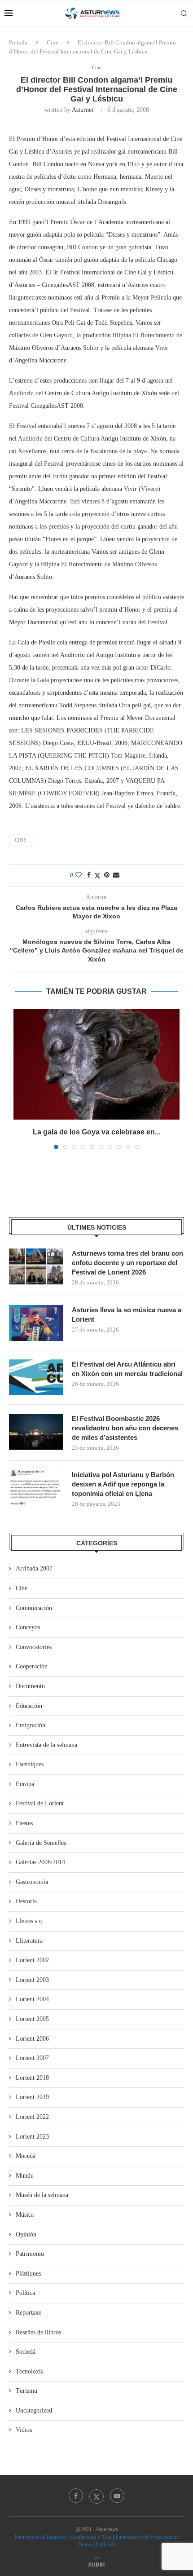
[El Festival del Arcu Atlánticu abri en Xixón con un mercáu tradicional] (36, 1377)
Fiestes (24, 1823)
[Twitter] (96, 2496)
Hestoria (26, 1901)
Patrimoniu (30, 2254)
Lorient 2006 (32, 2039)
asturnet (83, 110)
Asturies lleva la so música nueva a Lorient (127, 1314)
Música (25, 2215)
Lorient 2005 (32, 2019)
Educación (29, 1706)
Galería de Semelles (41, 1843)
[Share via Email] (116, 875)
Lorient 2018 (32, 2078)
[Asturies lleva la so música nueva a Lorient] (36, 1323)
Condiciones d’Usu (91, 2537)
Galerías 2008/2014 (40, 1862)
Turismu (26, 2391)
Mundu (25, 2176)
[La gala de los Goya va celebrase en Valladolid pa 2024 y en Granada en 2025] (96, 1065)
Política (25, 2293)
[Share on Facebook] (89, 875)
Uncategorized (34, 2411)
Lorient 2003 (32, 1980)
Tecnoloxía (30, 2371)
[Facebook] (76, 2496)
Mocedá (26, 2156)
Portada (18, 42)
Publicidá (105, 2545)
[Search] (184, 13)
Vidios (24, 2430)
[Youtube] (117, 2496)
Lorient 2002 (32, 1960)
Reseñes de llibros (38, 2332)
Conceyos (28, 1627)
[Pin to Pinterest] (107, 875)
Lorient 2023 (32, 2137)
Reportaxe (29, 2313)
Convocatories (34, 1647)
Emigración (31, 1725)
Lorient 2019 (32, 2097)
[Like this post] (79, 875)
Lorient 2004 (32, 1999)
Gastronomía (32, 1882)
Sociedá (26, 2352)
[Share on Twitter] (97, 876)
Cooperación (32, 1666)
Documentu (30, 1686)
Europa (25, 1784)
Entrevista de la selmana (46, 1745)
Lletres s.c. (30, 1921)
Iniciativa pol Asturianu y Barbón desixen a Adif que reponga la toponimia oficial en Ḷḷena (123, 1484)
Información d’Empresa (40, 2537)
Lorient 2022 (32, 2117)
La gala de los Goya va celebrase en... (96, 1132)
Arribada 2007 (34, 1568)
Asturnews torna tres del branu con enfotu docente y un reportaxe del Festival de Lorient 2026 (127, 1263)
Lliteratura (29, 1941)
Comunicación (34, 1608)
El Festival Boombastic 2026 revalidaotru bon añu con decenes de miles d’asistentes (125, 1428)
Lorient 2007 (32, 2058)
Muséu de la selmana (42, 2195)
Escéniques (30, 1764)
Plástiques (28, 2274)
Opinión (26, 2234)
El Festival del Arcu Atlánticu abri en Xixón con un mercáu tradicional (127, 1369)
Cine (53, 42)
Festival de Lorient (40, 1803)
